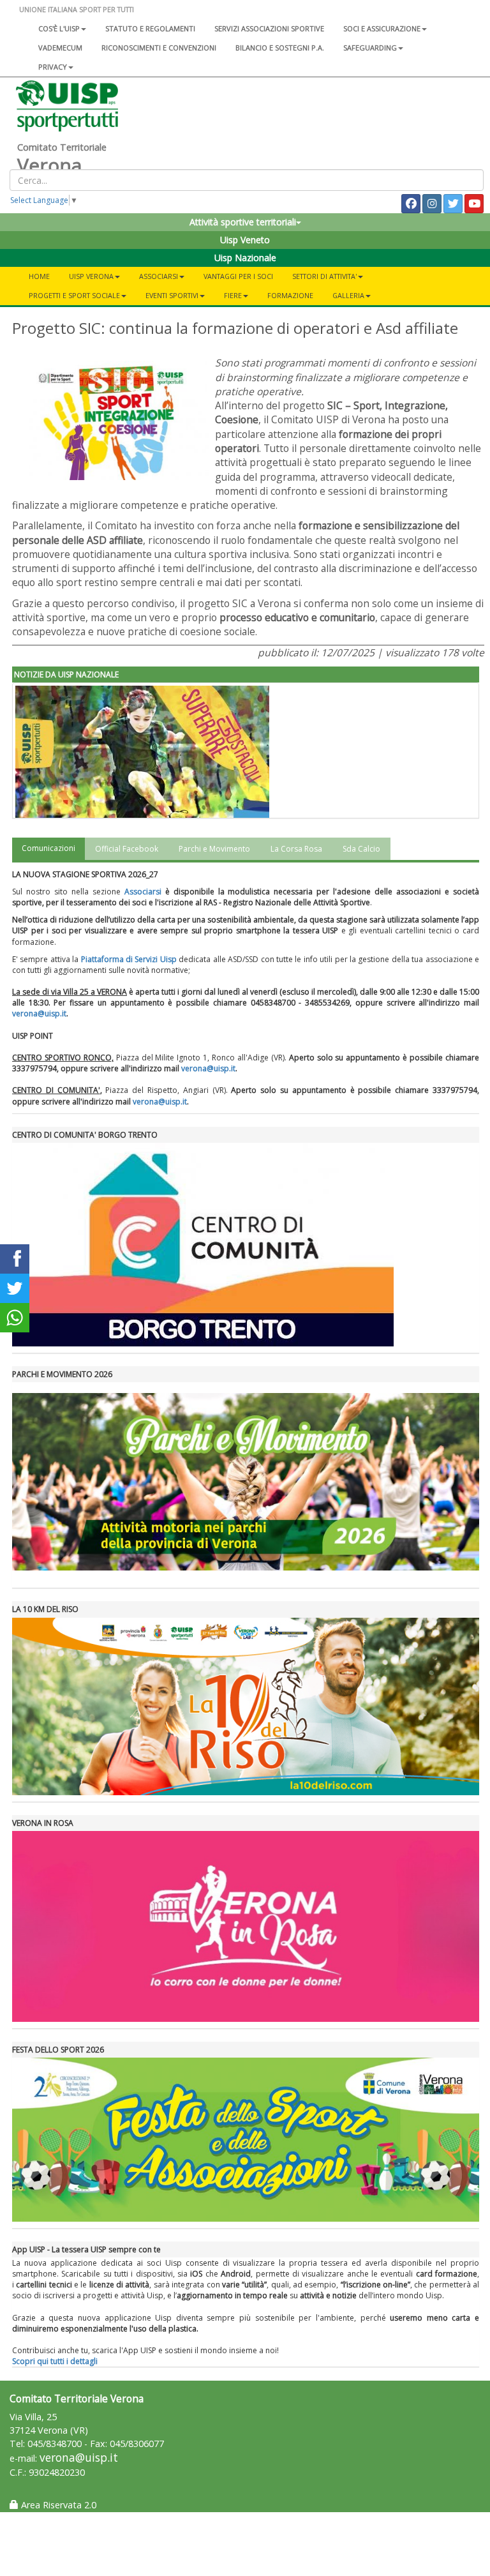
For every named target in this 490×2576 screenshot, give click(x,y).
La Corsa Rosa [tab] (296, 849)
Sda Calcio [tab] (361, 849)
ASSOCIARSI (159, 276)
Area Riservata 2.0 (57, 2505)
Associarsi (143, 892)
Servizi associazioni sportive (269, 28)
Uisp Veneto (245, 240)
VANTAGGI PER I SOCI (238, 276)
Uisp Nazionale (245, 258)
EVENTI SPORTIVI (172, 295)
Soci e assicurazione (382, 28)
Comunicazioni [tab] (48, 848)
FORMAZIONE (290, 295)
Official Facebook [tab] (127, 849)
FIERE (233, 295)
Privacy (53, 67)
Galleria (348, 295)
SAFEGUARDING (370, 48)
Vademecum (60, 48)
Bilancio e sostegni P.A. (280, 48)
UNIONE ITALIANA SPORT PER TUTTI (77, 9)
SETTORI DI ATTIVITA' (324, 276)
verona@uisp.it (39, 1013)
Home (39, 276)
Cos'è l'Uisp (59, 28)
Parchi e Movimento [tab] (214, 849)
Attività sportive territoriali (243, 222)
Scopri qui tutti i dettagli (55, 2361)
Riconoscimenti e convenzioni (159, 48)
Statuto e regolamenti (150, 28)
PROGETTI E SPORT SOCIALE (74, 295)
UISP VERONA (91, 276)
